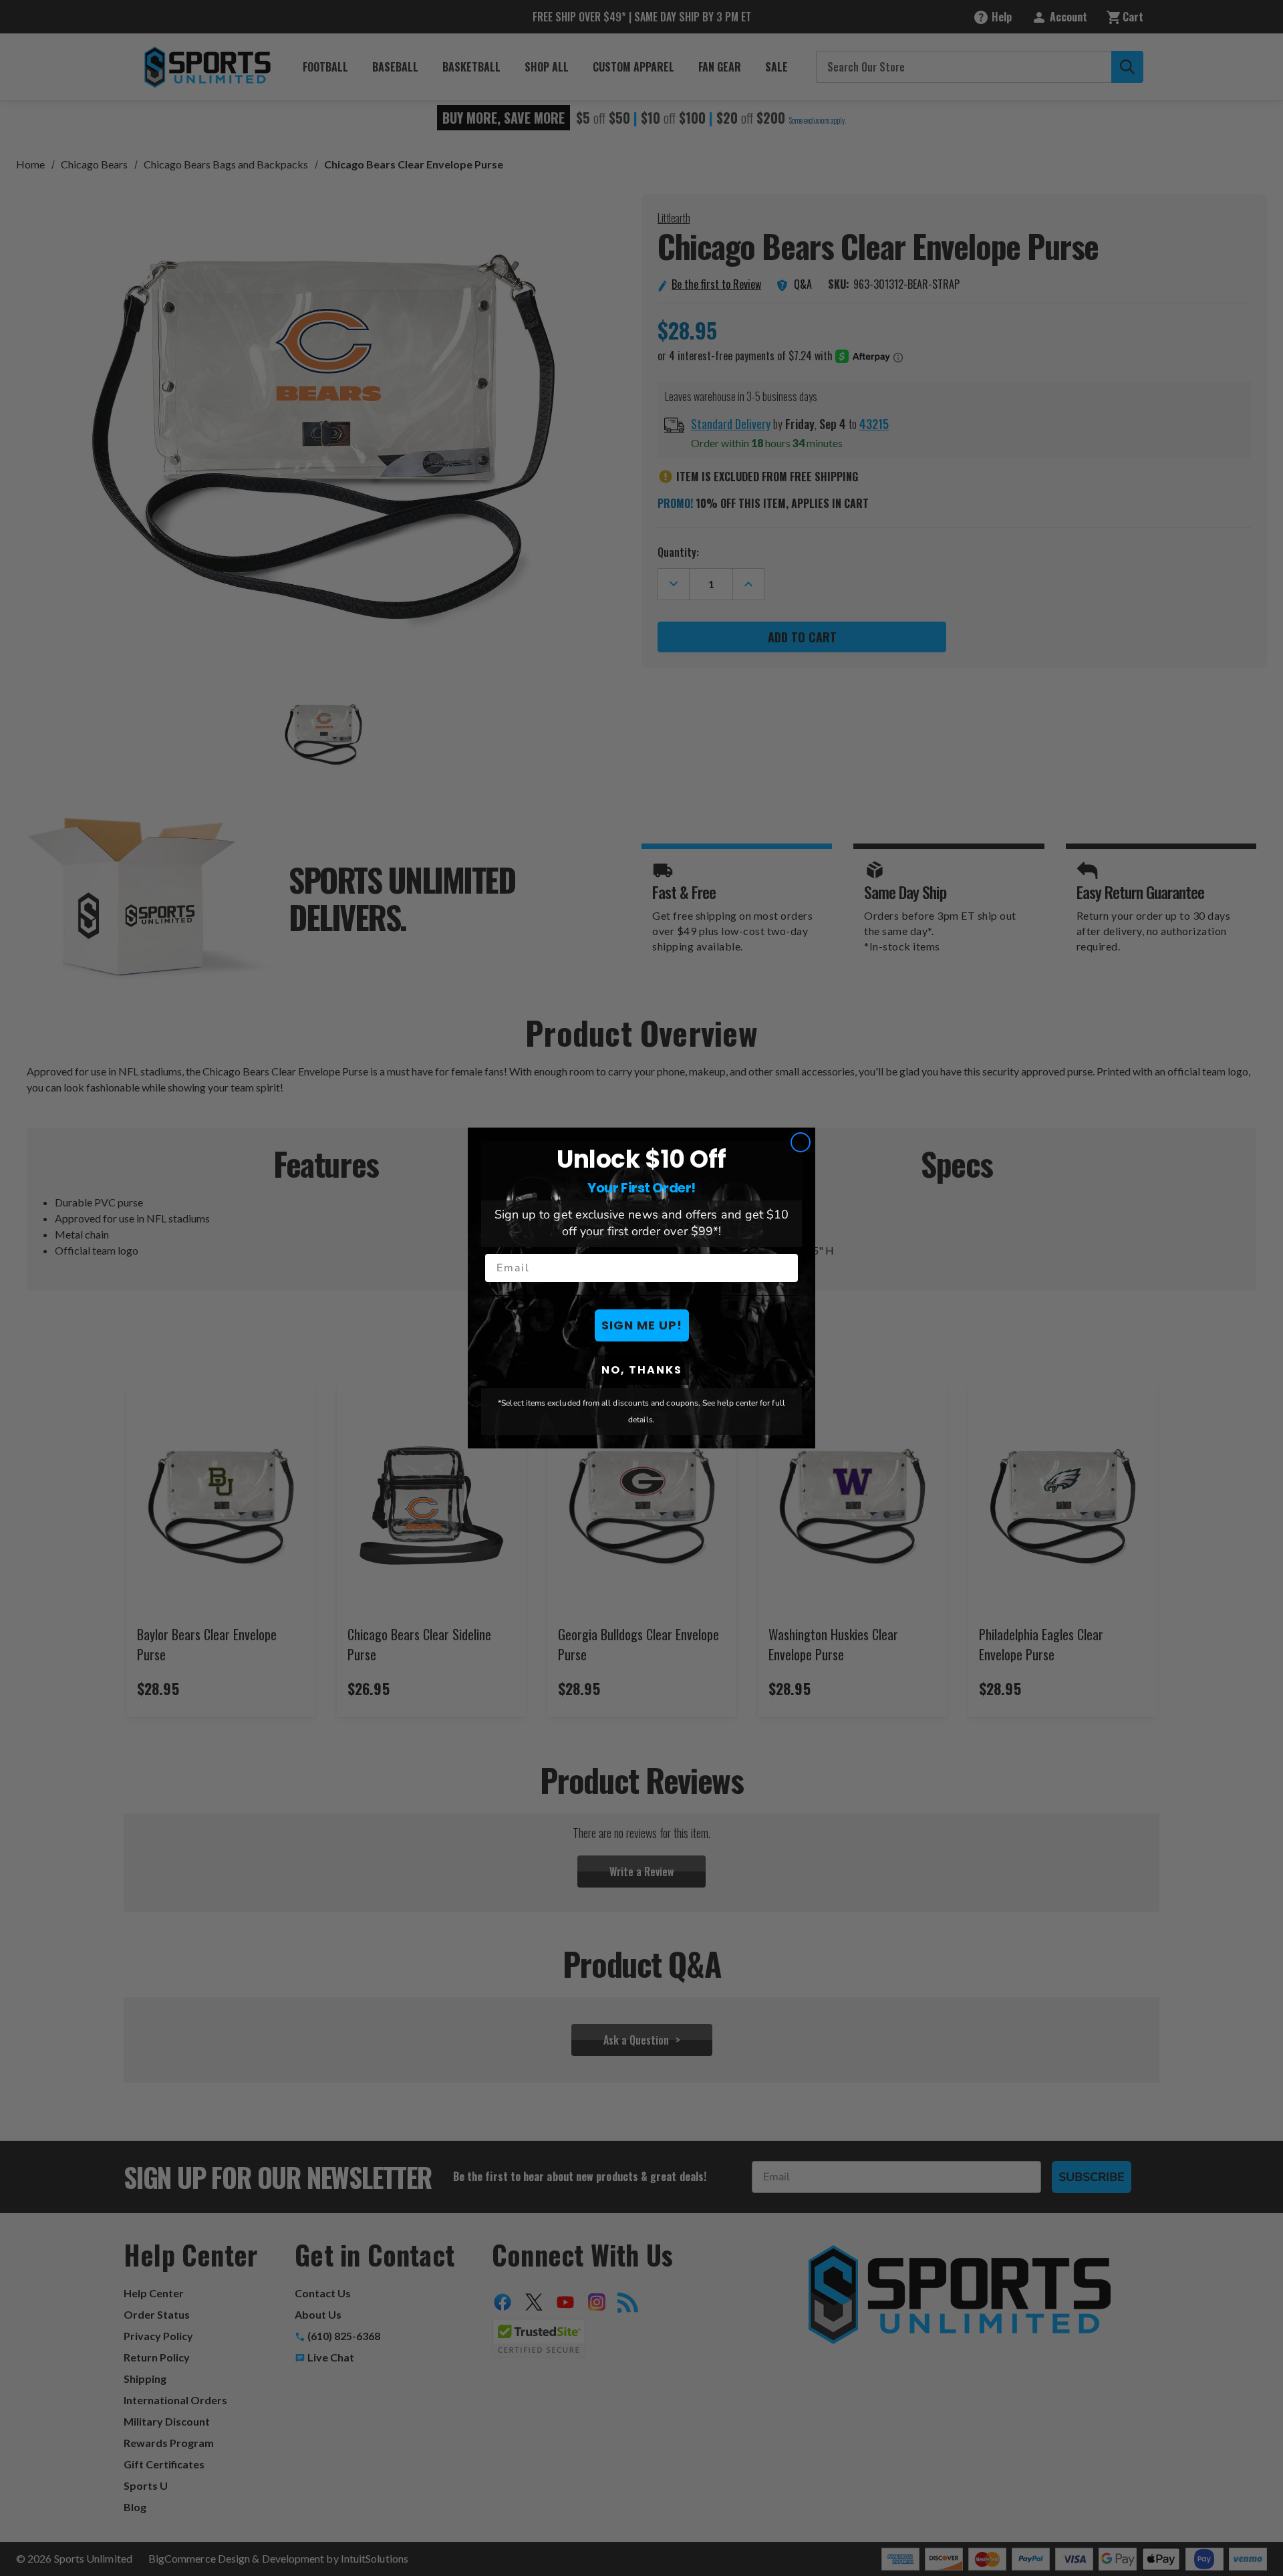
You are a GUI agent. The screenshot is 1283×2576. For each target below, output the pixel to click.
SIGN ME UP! (642, 1325)
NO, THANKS (642, 1370)
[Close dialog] (801, 1142)
